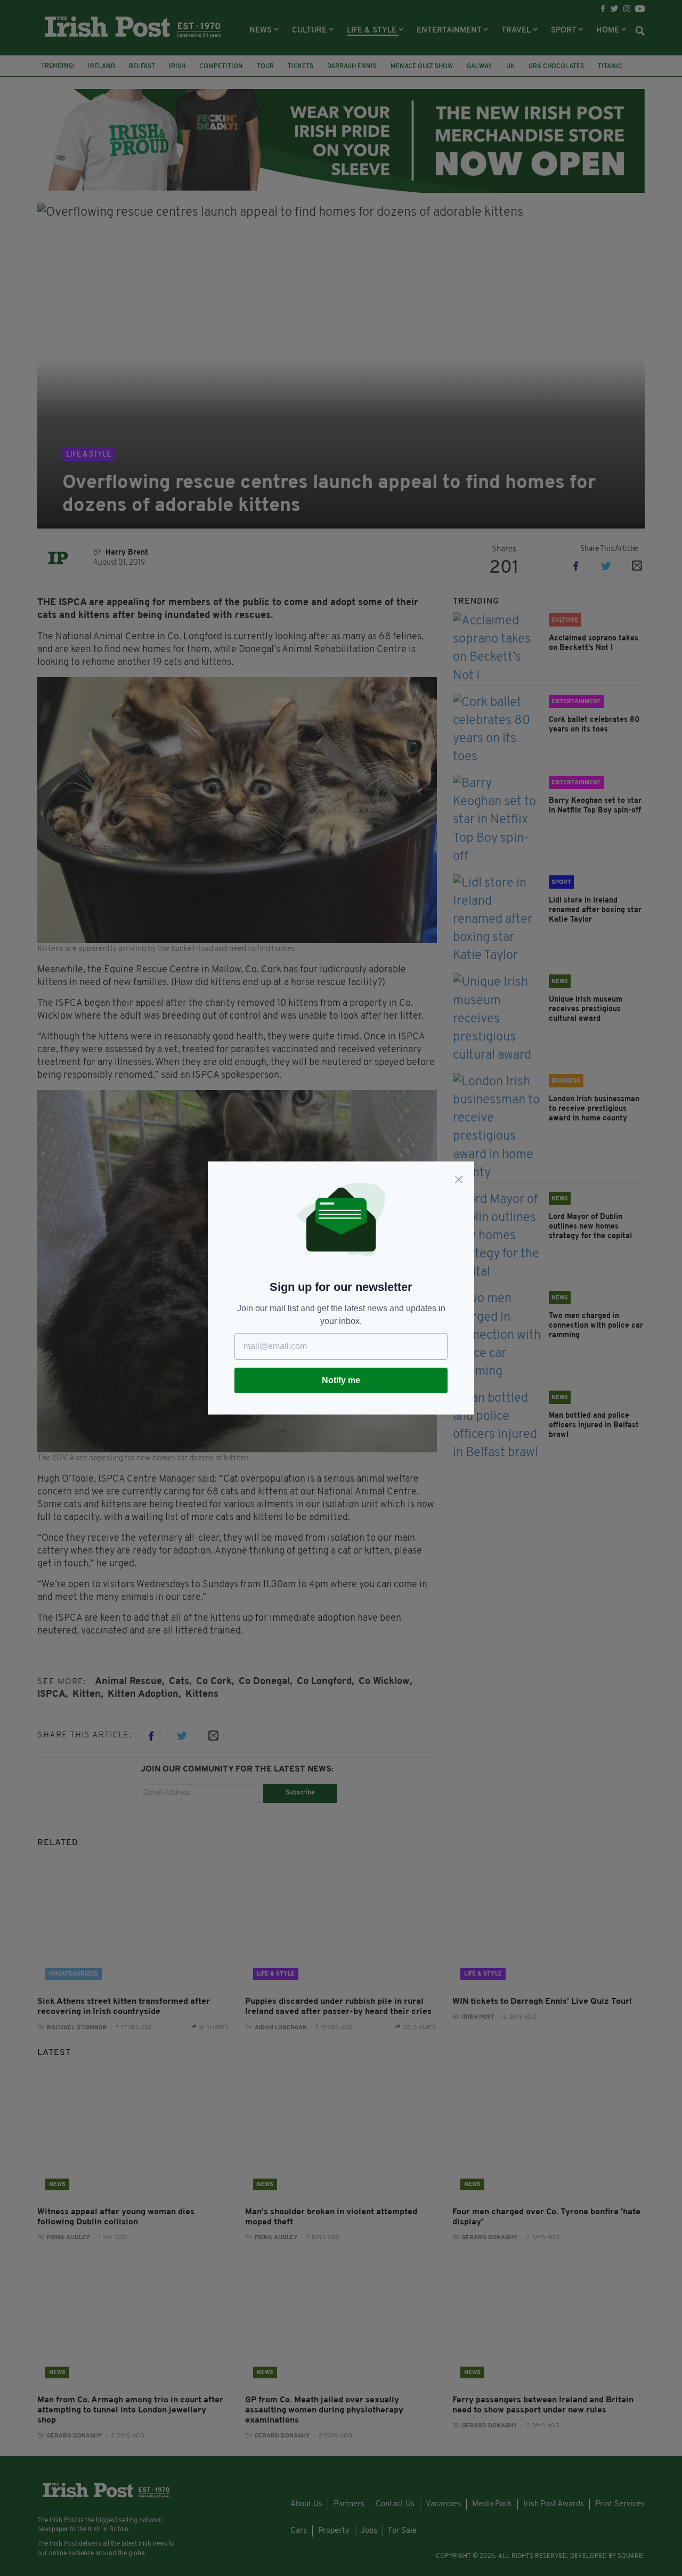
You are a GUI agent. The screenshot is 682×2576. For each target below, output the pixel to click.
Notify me (341, 1380)
